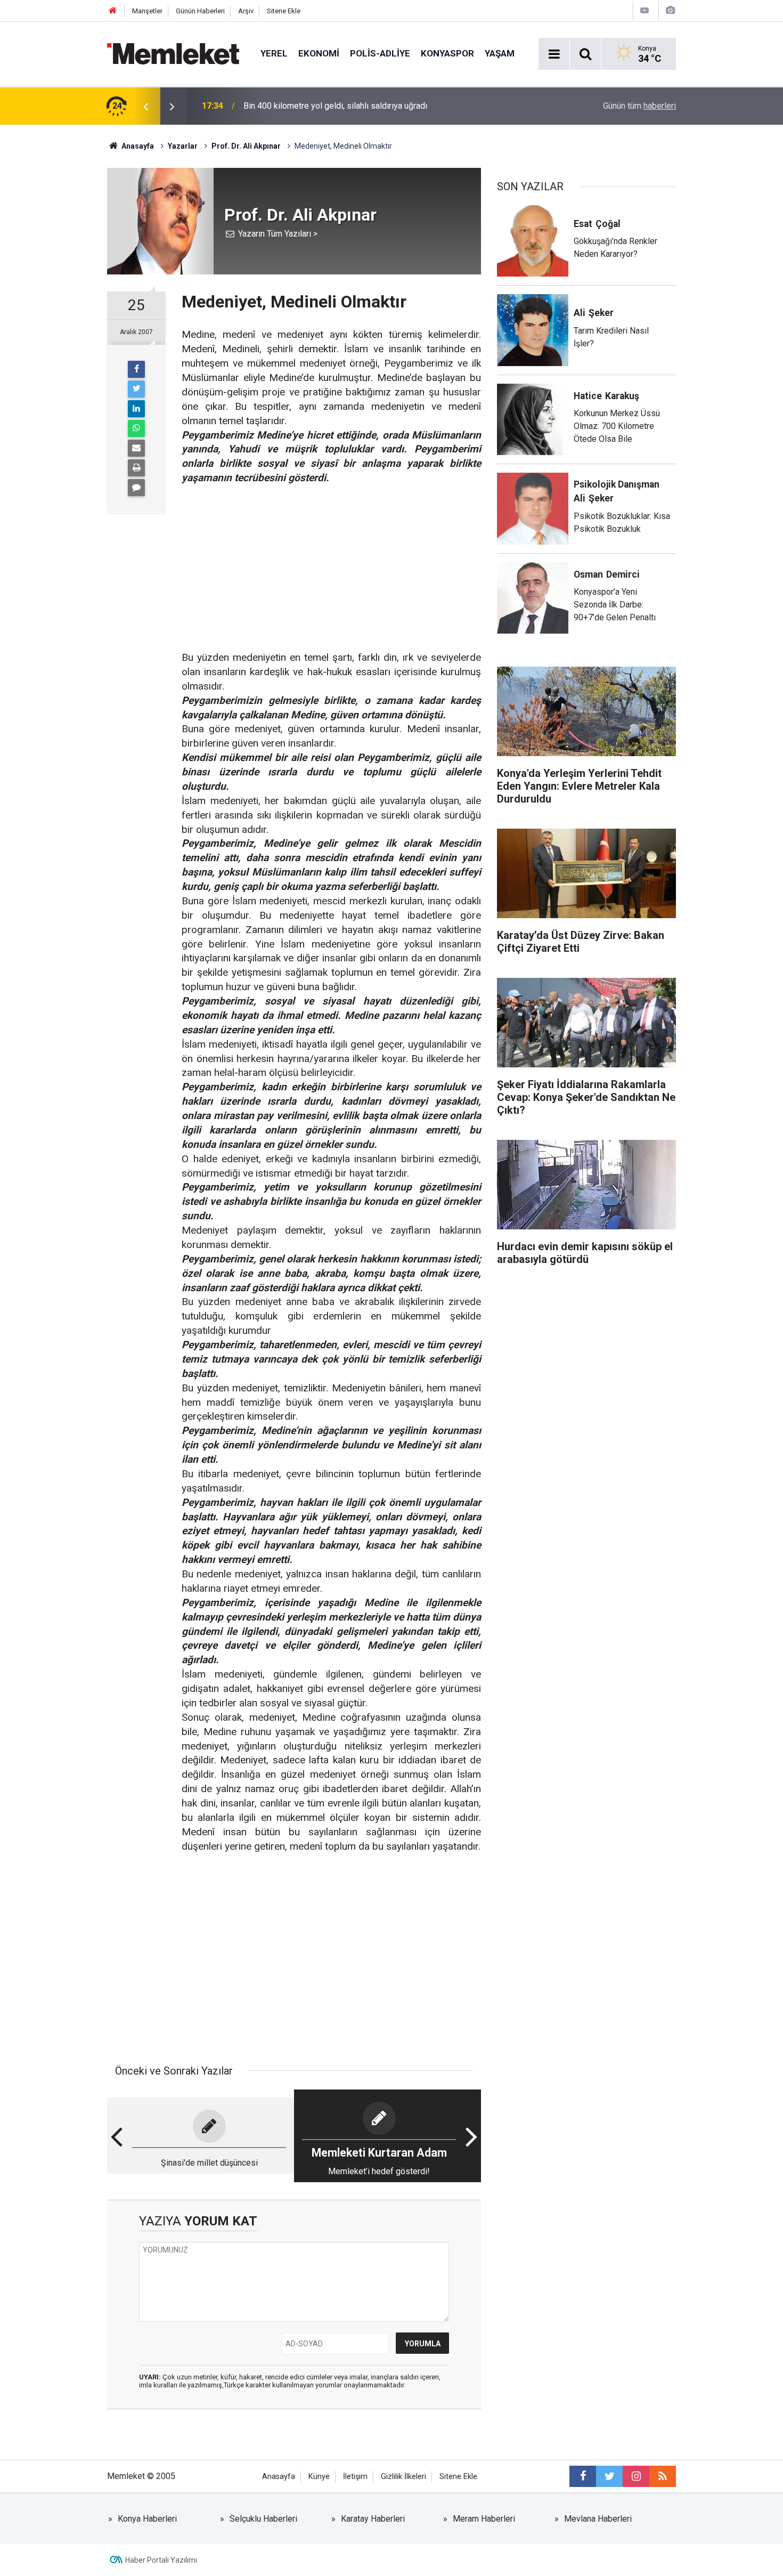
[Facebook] (136, 369)
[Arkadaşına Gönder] (136, 448)
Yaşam (500, 53)
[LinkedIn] (136, 409)
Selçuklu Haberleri (263, 2519)
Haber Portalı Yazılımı (161, 2560)
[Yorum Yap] (136, 488)
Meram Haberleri (484, 2519)
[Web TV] (645, 10)
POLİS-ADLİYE (380, 53)
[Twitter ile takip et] (609, 2476)
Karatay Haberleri (373, 2519)
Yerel (274, 53)
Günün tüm (639, 106)
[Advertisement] (331, 560)
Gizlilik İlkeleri (403, 2477)
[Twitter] (136, 389)
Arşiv (246, 11)
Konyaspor (447, 53)
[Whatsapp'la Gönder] (136, 428)
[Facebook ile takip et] (583, 2476)
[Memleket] (173, 53)
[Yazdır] (136, 468)
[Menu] (554, 54)
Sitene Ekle (284, 11)
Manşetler (147, 11)
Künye (319, 2477)
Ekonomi (319, 53)
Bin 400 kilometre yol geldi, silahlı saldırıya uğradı (335, 106)
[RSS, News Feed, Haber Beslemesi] (663, 2476)
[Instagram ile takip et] (636, 2476)
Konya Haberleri (147, 2519)
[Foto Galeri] (670, 10)
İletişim (355, 2477)
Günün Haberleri (200, 11)
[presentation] (145, 106)
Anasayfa (279, 2477)
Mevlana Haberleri (598, 2519)
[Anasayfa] (113, 11)
